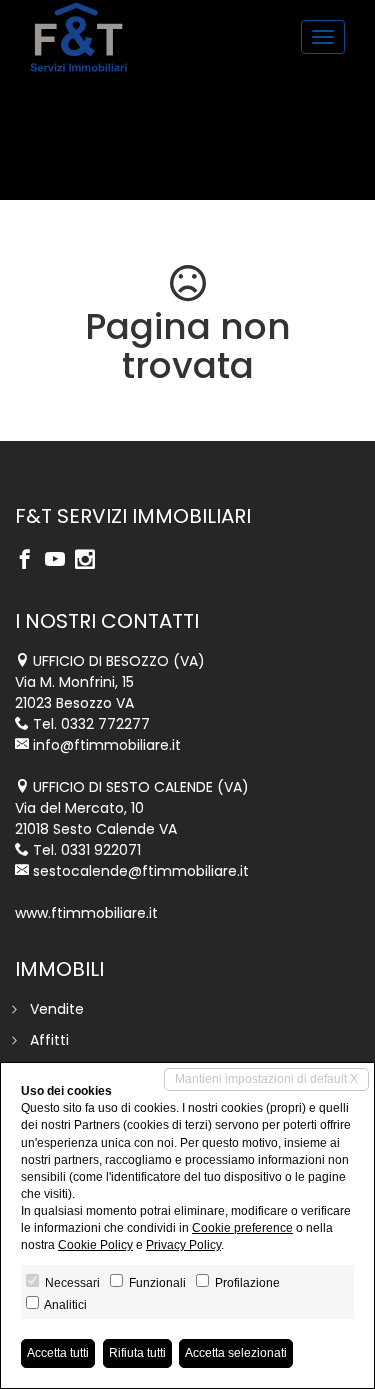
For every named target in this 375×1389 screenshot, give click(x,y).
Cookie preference (242, 1228)
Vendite (57, 1009)
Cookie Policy (95, 1245)
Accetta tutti (58, 1353)
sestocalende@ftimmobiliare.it (141, 871)
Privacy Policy (183, 1245)
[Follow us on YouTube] (60, 561)
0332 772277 (105, 724)
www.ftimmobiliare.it (86, 913)
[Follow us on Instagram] (90, 561)
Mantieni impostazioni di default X (266, 1079)
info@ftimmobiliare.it (107, 745)
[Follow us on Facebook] (30, 561)
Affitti (49, 1040)
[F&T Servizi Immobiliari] (78, 37)
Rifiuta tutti (137, 1353)
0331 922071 (101, 850)
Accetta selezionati (236, 1353)
